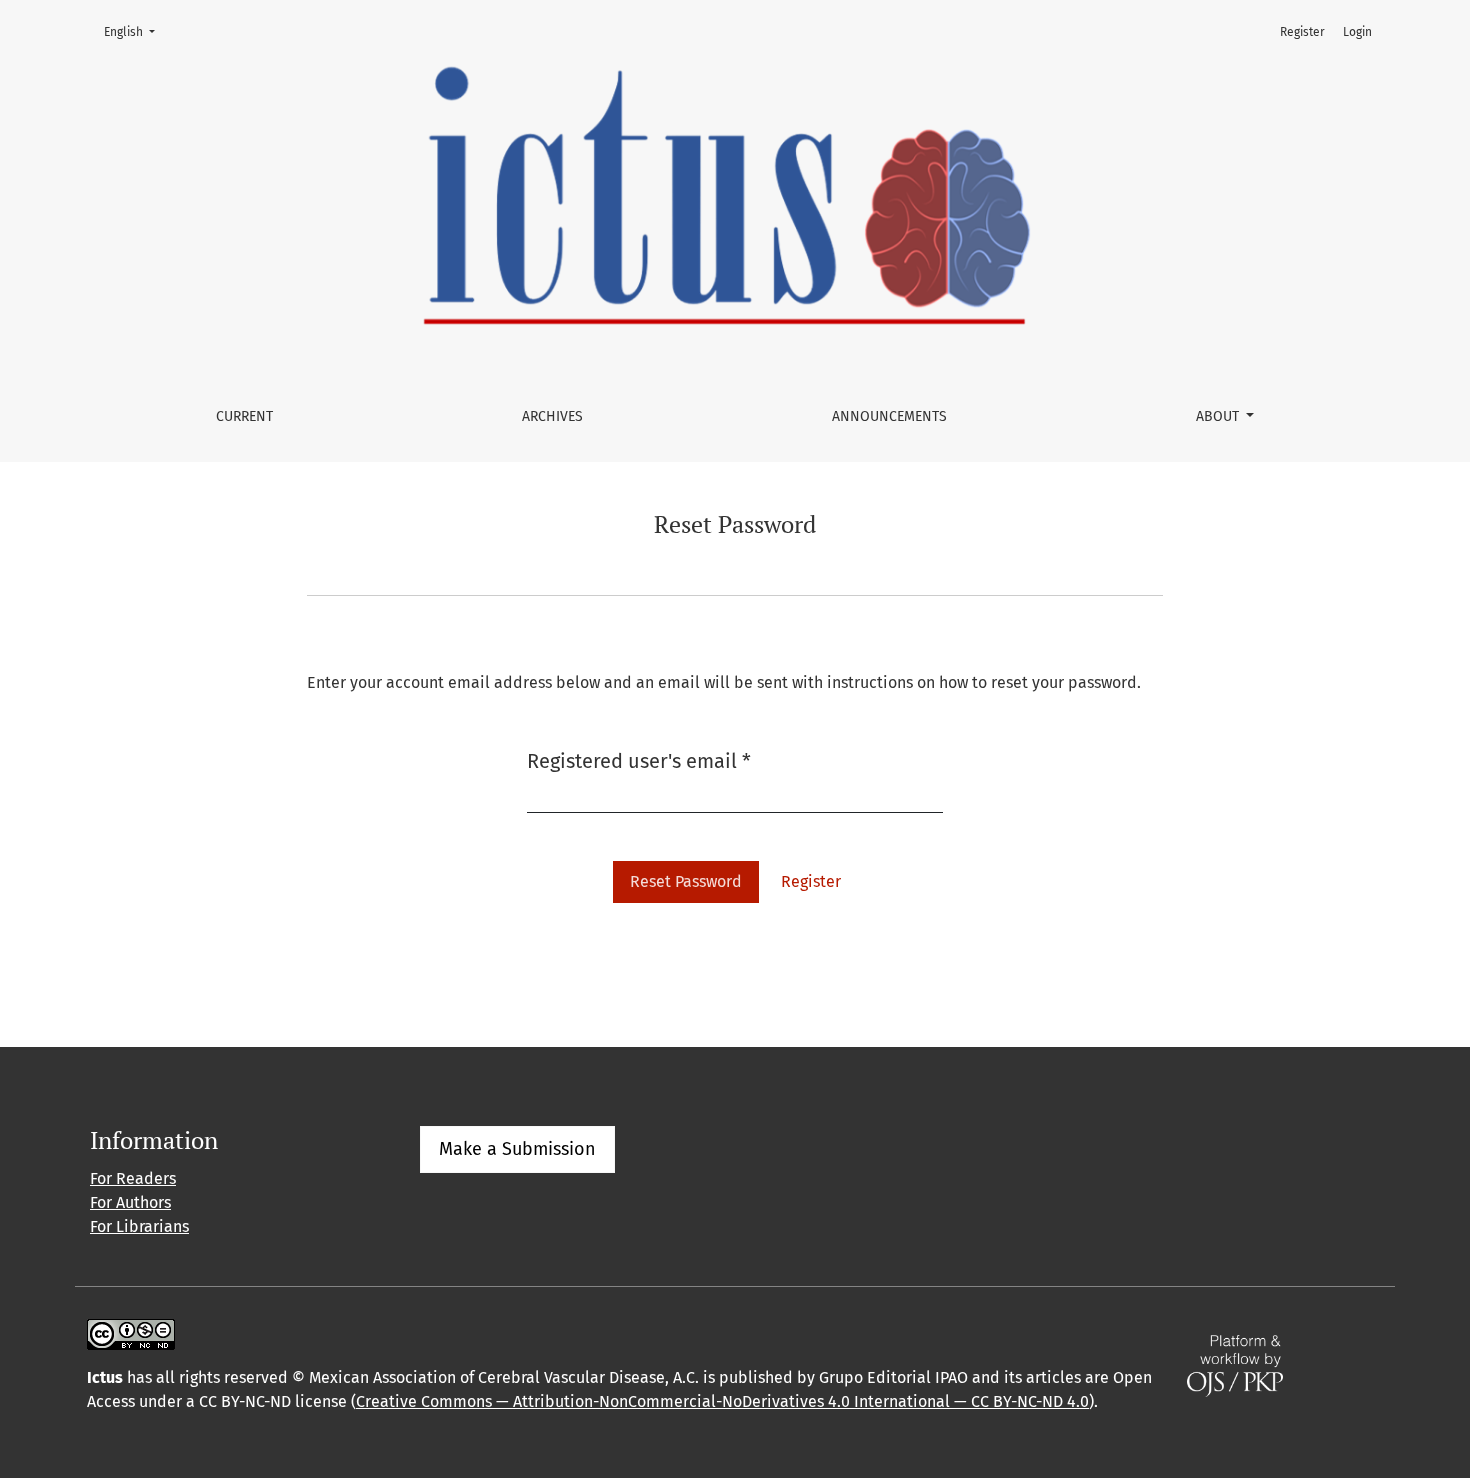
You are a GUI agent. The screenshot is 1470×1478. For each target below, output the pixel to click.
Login (1357, 32)
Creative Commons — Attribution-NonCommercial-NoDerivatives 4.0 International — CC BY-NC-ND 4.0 (722, 1401)
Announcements (889, 416)
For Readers (133, 1178)
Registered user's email (639, 760)
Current (244, 416)
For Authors (130, 1202)
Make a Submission (517, 1149)
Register (1302, 32)
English (135, 31)
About (1219, 416)
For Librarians (139, 1226)
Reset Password (686, 881)
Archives (552, 416)
